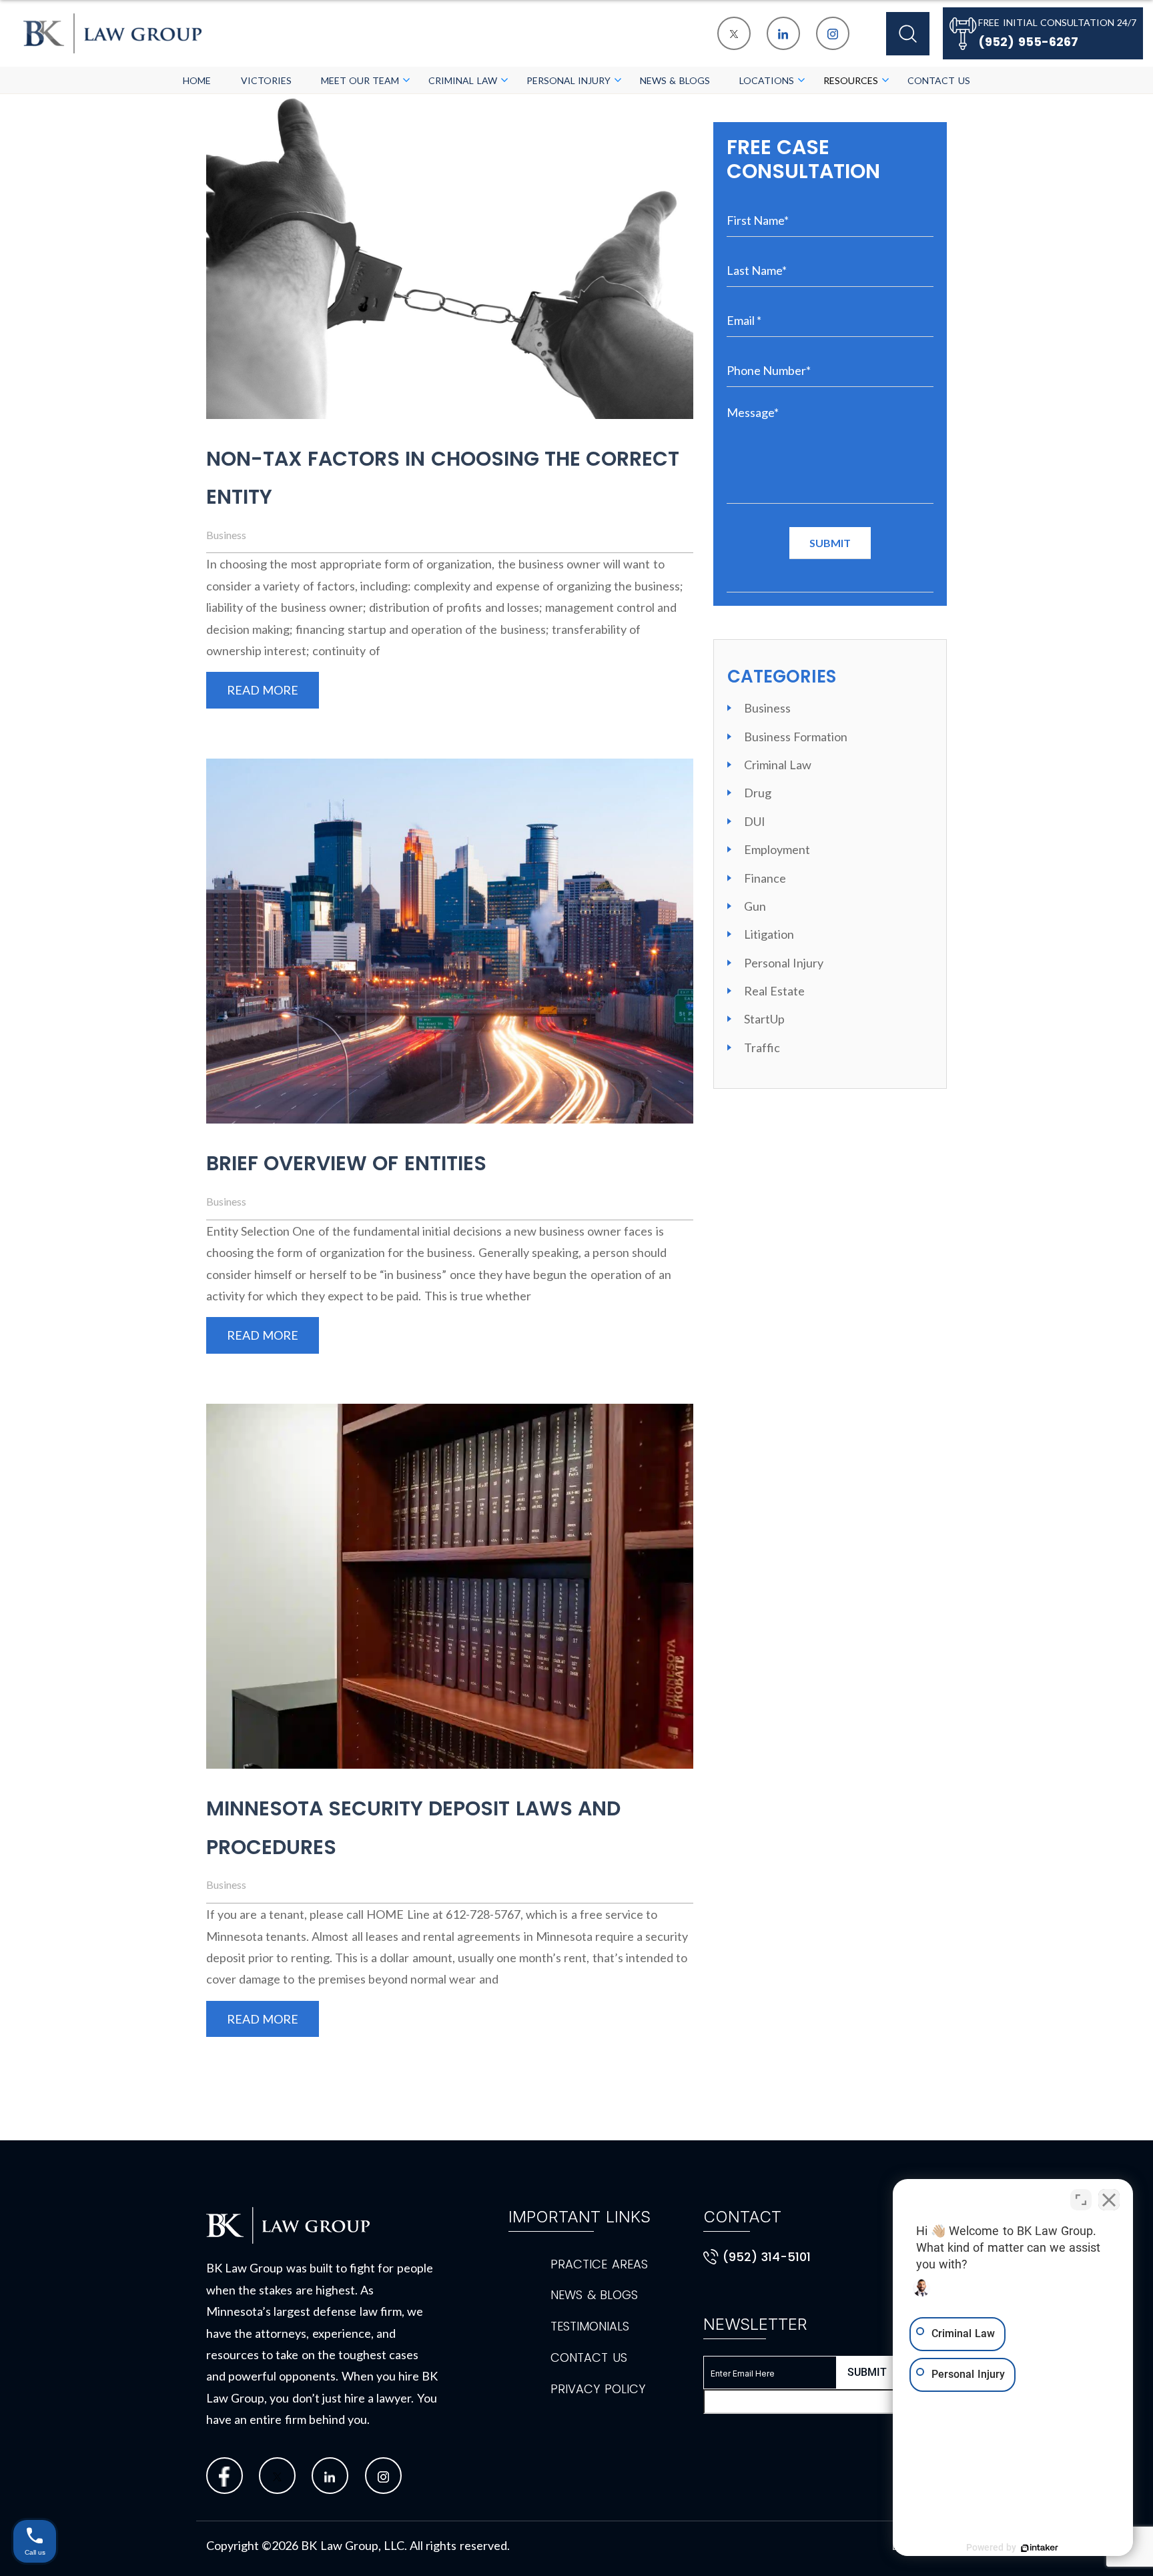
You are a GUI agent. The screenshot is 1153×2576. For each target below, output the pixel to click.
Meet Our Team (360, 80)
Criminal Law (462, 80)
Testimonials (590, 2326)
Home (197, 80)
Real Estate (774, 991)
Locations (767, 80)
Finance (765, 878)
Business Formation (796, 737)
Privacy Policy (598, 2389)
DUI (755, 821)
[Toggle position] (1081, 2200)
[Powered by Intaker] (1040, 2548)
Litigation (769, 934)
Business (226, 535)
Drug (758, 793)
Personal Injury (568, 80)
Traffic (762, 1047)
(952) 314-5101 (767, 2257)
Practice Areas (599, 2264)
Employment (777, 849)
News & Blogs (675, 80)
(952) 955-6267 (1028, 42)
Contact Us (938, 80)
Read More (263, 690)
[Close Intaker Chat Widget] (1109, 2200)
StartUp (764, 1019)
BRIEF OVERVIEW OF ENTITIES (346, 1163)
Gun (755, 906)
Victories (266, 80)
